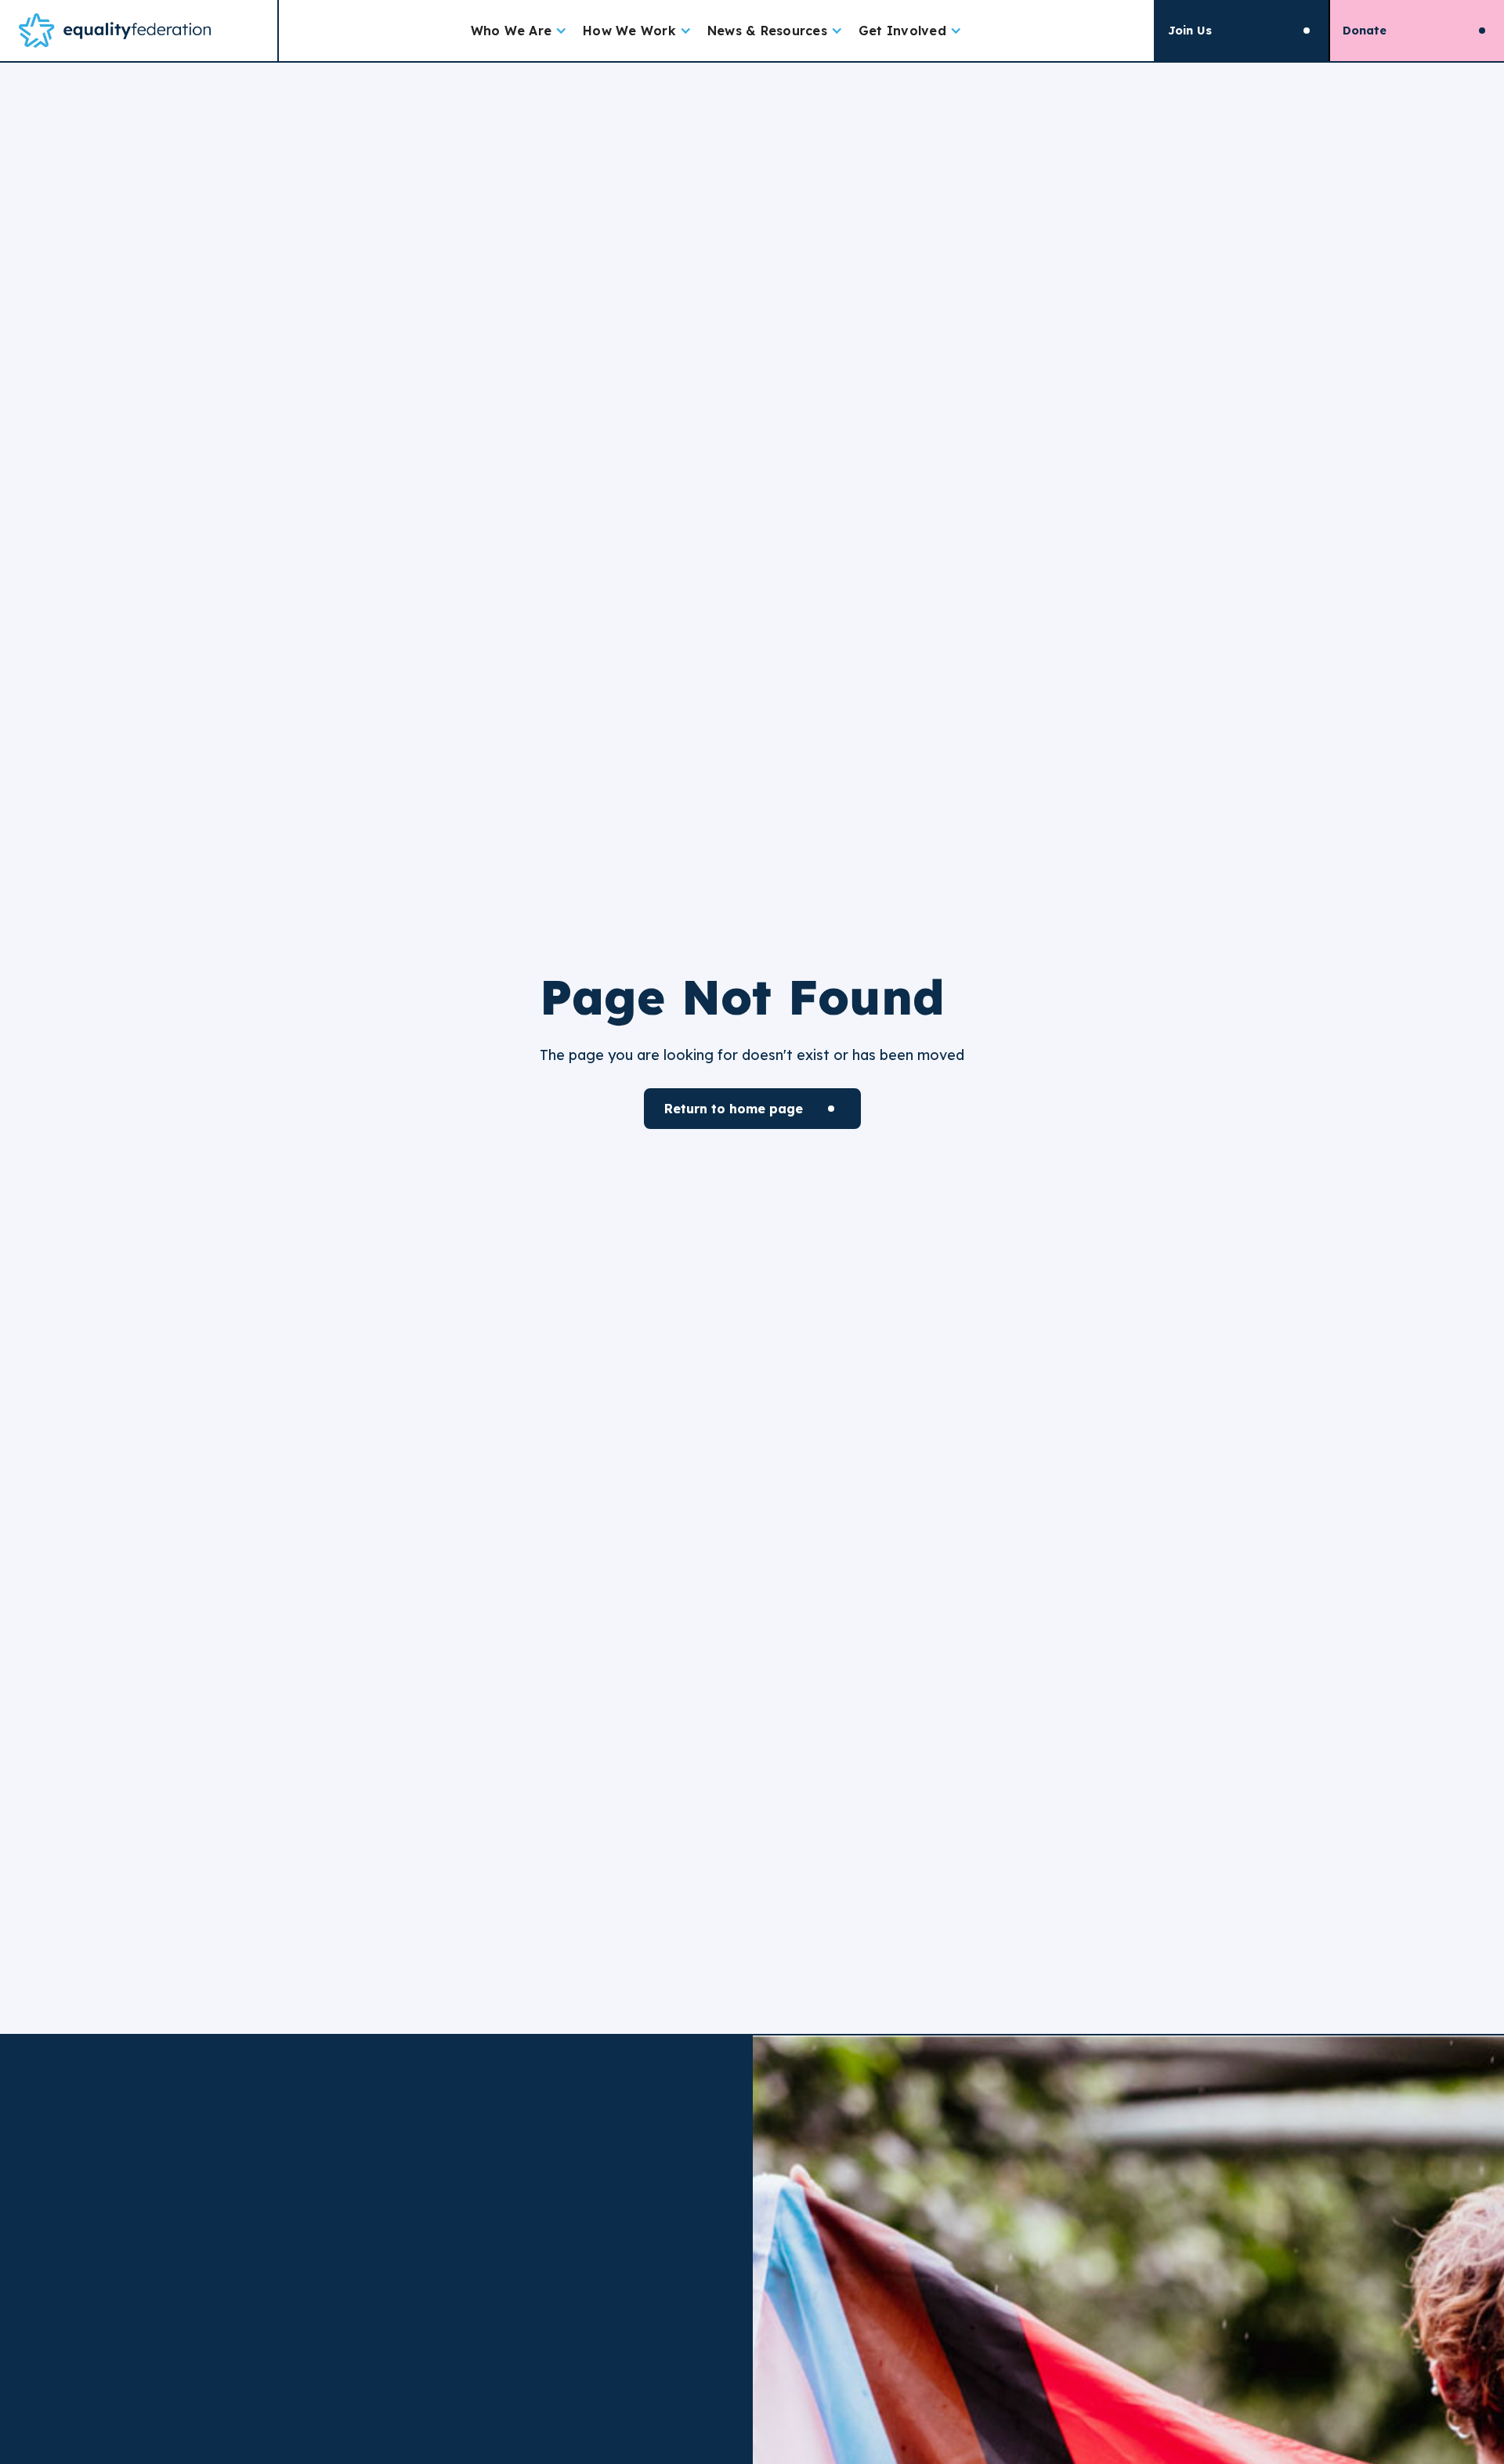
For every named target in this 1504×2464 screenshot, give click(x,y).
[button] (519, 31)
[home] (139, 31)
